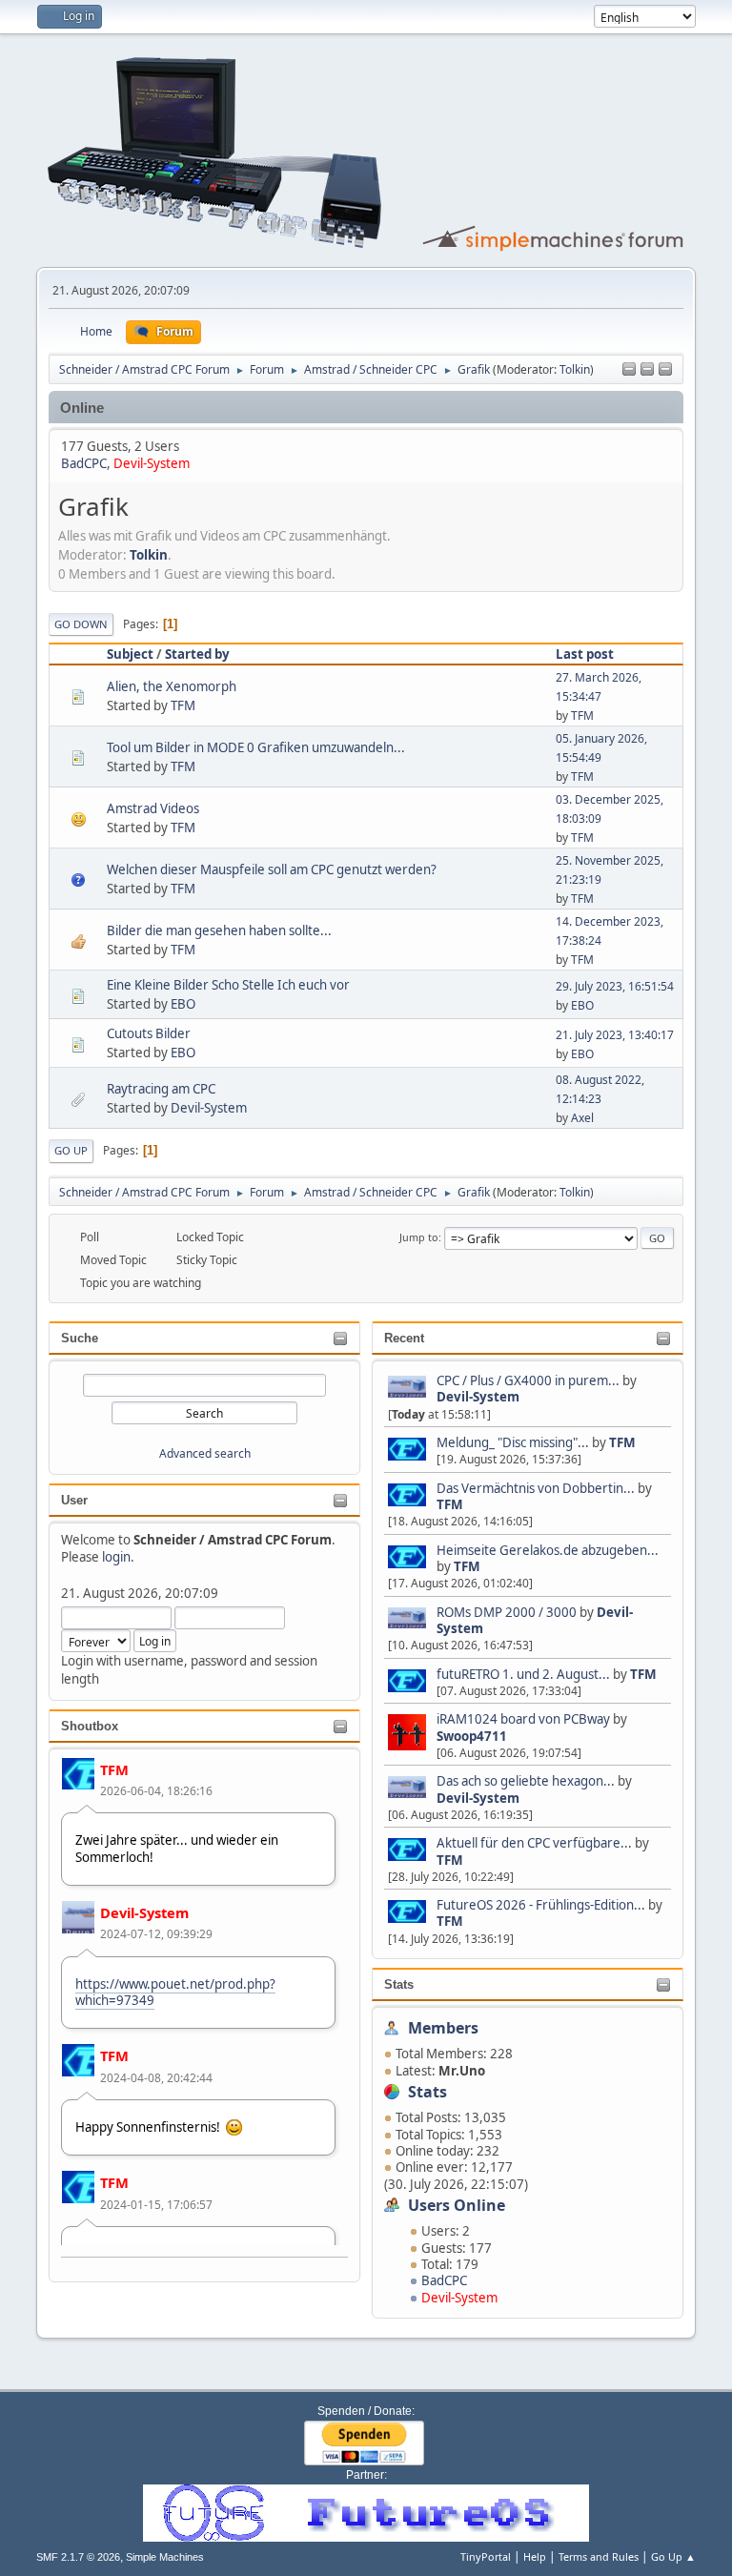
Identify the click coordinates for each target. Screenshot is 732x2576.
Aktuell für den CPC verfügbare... (534, 1843)
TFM (114, 1769)
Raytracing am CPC (161, 1089)
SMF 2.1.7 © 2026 (78, 2557)
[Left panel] (629, 370)
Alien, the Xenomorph (172, 686)
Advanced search (205, 1453)
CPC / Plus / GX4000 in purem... (528, 1380)
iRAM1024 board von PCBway (523, 1719)
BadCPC (444, 2280)
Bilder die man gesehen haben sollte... (219, 930)
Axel (582, 1118)
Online (82, 408)
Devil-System (144, 1912)
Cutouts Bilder (149, 1033)
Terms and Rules (599, 2556)
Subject (130, 654)
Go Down (81, 624)
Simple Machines (165, 2557)
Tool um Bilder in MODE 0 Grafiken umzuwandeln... (256, 747)
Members (443, 2028)
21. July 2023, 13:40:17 (615, 1035)
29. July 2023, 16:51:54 (615, 986)
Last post (585, 654)
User (74, 1500)
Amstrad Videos (153, 808)
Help (535, 2556)
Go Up (71, 1150)
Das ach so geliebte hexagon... (526, 1781)
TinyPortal (486, 2556)
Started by (197, 654)
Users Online (457, 2205)
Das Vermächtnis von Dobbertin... (536, 1488)
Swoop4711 (472, 1736)
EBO (183, 1004)
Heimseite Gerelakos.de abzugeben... (548, 1550)
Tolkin (575, 369)
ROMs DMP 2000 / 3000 (507, 1612)
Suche (80, 1338)
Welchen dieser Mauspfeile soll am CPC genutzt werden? (272, 869)
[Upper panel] (665, 370)
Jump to (419, 1237)
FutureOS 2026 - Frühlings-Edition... (541, 1905)
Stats (399, 1984)
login (116, 1557)
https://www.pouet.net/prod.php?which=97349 (175, 1992)
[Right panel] (647, 370)
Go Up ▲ (673, 2556)
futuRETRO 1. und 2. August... (523, 1674)
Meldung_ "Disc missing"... (513, 1442)
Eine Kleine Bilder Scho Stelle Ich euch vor (228, 985)
